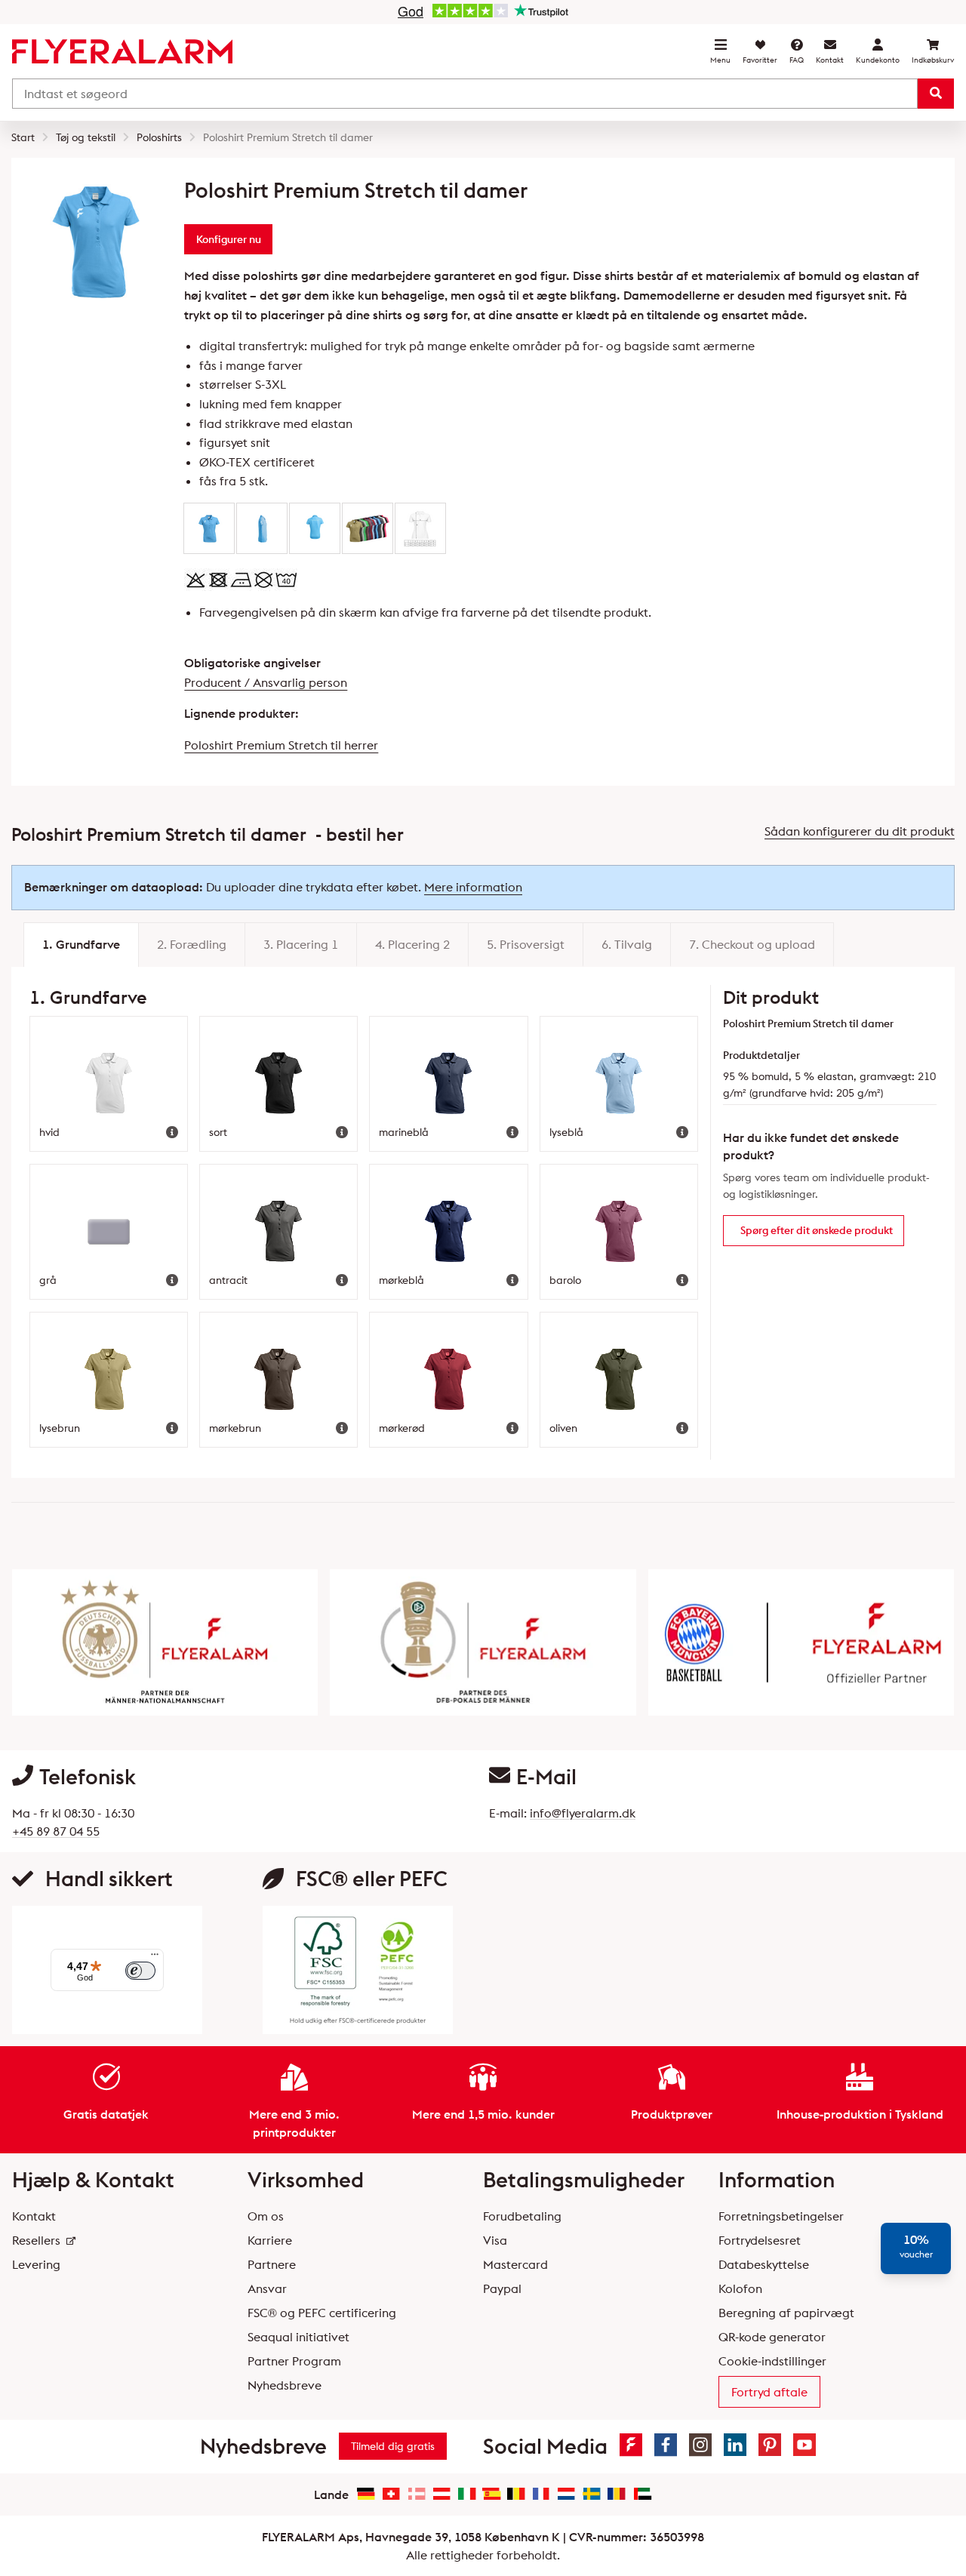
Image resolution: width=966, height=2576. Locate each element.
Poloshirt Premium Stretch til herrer (281, 745)
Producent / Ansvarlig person (266, 682)
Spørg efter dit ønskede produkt (817, 1230)
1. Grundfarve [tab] (81, 944)
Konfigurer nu (229, 239)
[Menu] (155, 1958)
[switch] (140, 1971)
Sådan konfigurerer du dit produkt (860, 831)
